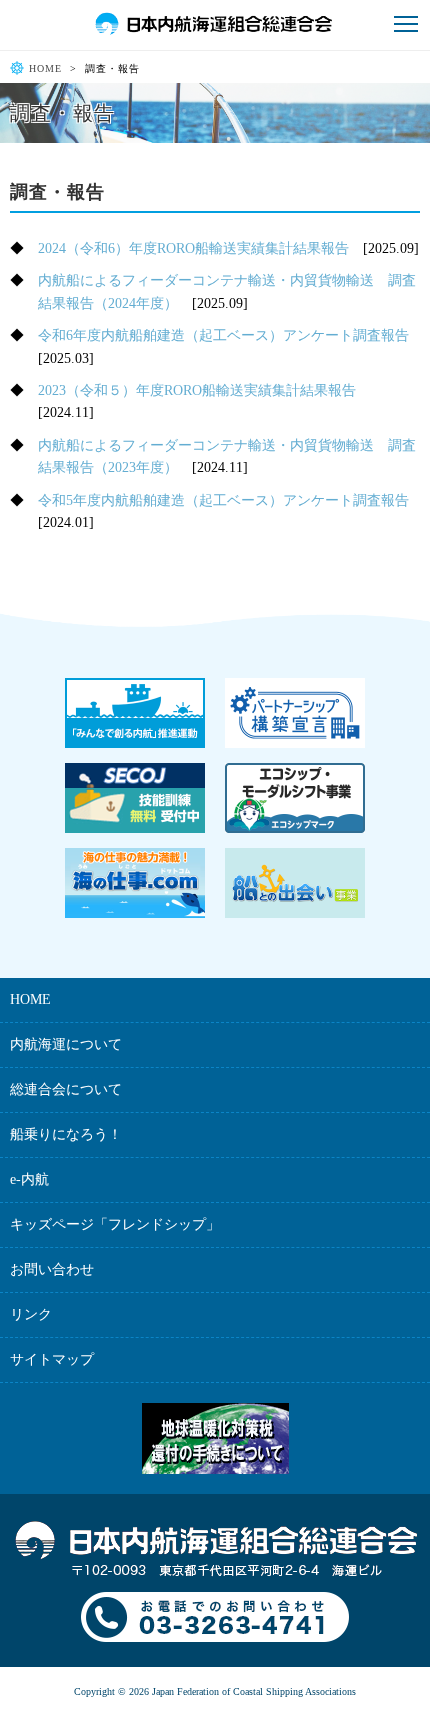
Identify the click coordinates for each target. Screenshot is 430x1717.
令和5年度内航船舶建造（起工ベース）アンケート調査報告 (223, 500)
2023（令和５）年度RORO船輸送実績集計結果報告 (197, 390)
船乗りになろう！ (66, 1134)
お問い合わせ (52, 1269)
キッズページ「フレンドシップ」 (115, 1224)
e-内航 (29, 1179)
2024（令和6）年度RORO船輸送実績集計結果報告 (193, 248)
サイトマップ (52, 1359)
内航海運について (66, 1044)
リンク (31, 1314)
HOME (45, 68)
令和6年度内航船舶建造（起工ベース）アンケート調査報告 (223, 335)
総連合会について (66, 1089)
